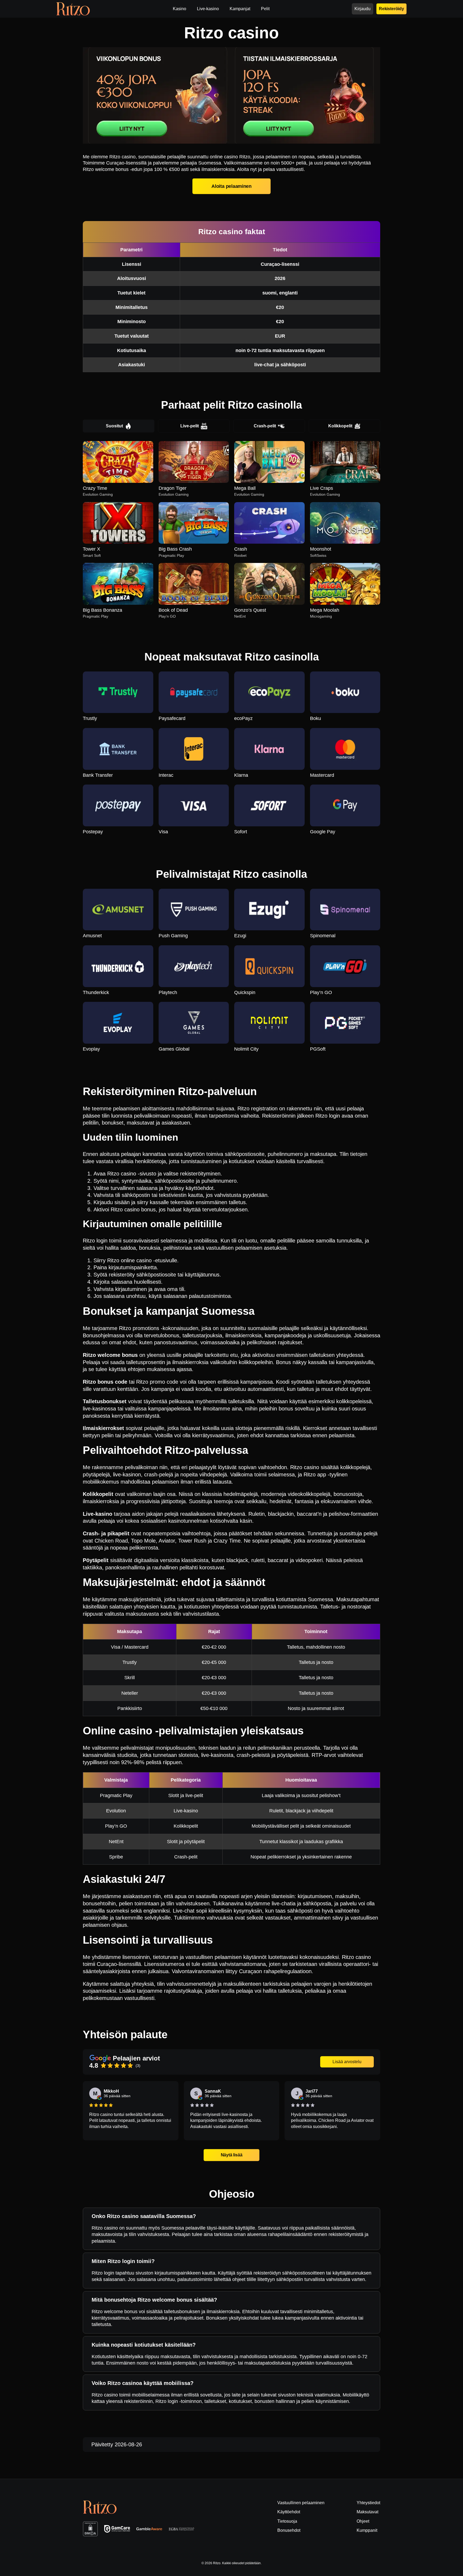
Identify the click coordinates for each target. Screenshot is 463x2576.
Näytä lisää (231, 2155)
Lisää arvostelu (347, 2062)
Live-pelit (190, 426)
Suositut (114, 426)
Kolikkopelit (340, 426)
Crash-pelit (265, 426)
